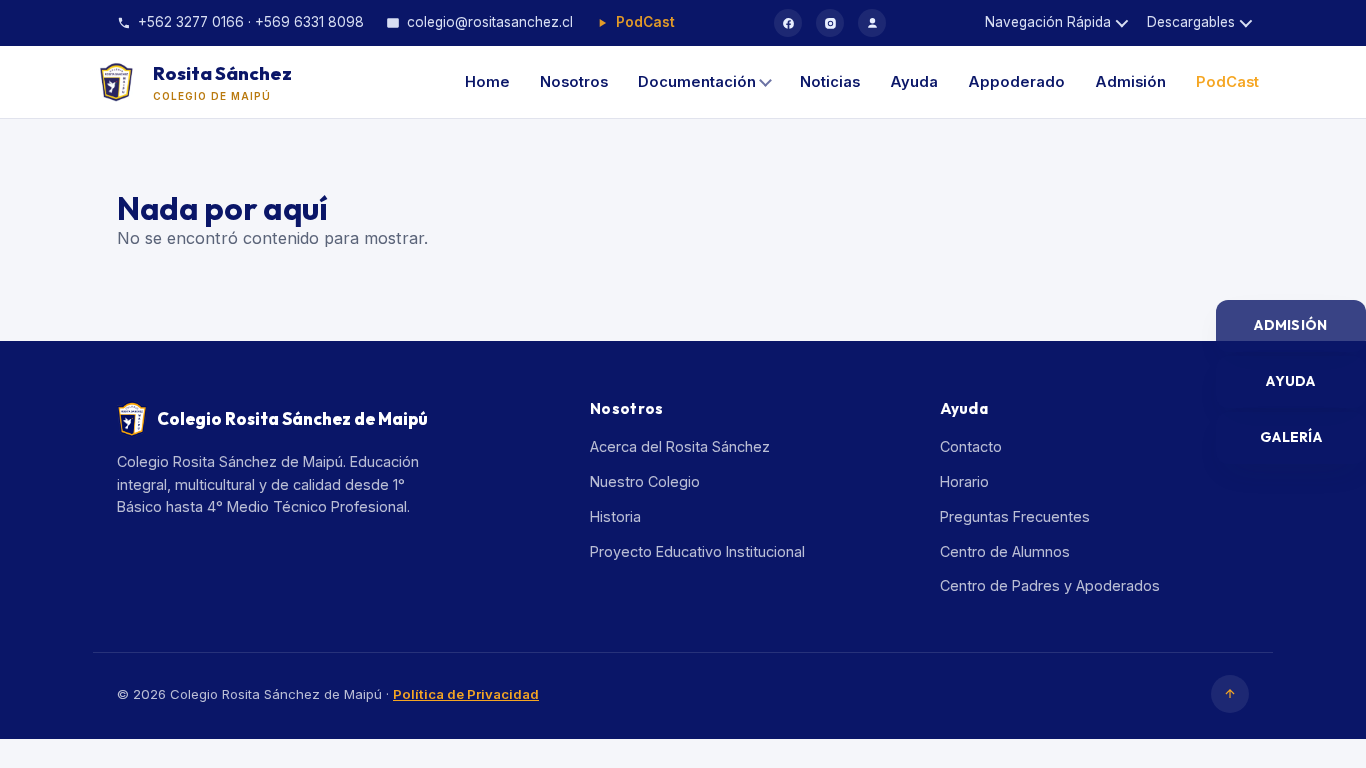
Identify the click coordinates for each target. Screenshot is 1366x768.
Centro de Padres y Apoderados (1050, 585)
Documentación (697, 82)
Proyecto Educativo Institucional (697, 551)
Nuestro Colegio (645, 481)
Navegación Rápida (1048, 22)
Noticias (830, 82)
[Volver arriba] (1230, 694)
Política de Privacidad (466, 694)
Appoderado (1016, 82)
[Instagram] (830, 23)
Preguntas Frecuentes (1015, 516)
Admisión (1130, 82)
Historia (615, 516)
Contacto (971, 446)
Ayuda (914, 82)
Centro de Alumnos (1005, 551)
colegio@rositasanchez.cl (490, 22)
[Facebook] (788, 23)
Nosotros (574, 82)
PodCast (645, 22)
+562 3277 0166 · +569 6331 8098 (251, 22)
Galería (1291, 437)
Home (487, 82)
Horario (964, 481)
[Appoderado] (872, 23)
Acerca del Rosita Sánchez (680, 446)
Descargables (1191, 22)
